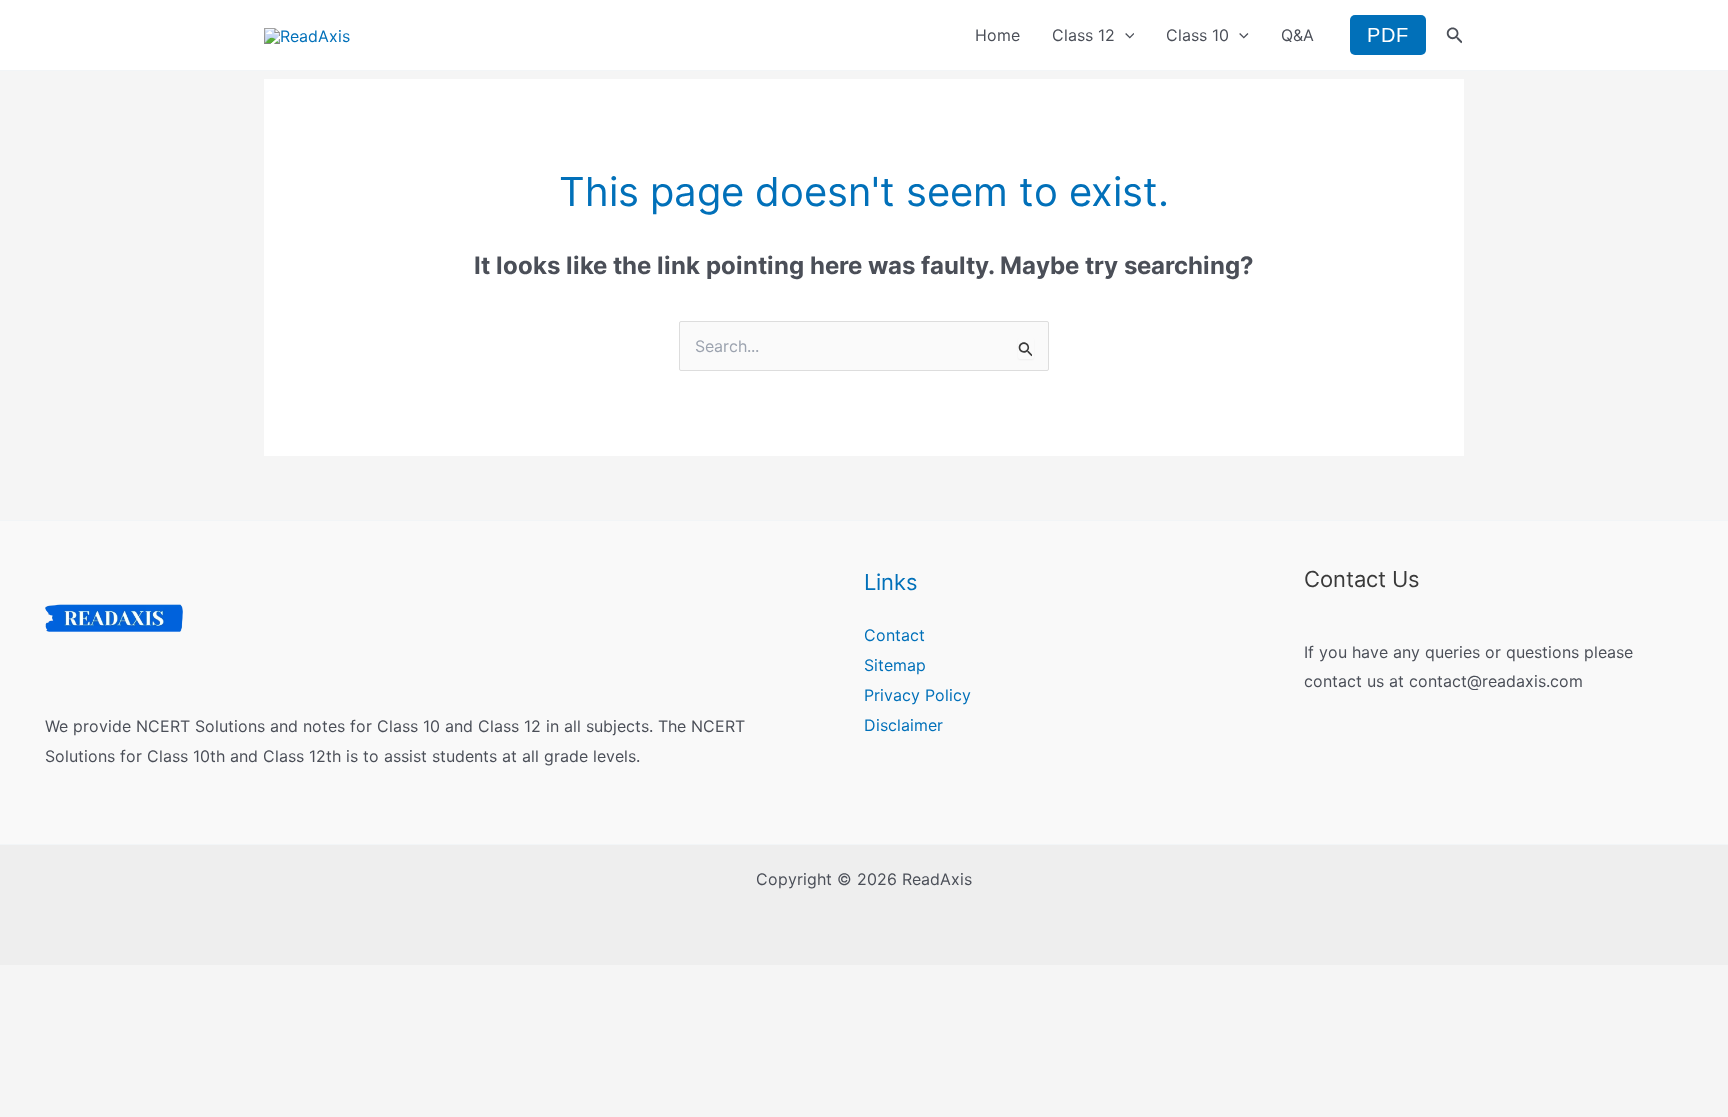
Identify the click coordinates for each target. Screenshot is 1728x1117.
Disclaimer (903, 725)
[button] (1125, 35)
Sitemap (895, 665)
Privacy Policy (917, 695)
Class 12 (1083, 35)
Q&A (1297, 35)
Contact (894, 635)
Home (997, 35)
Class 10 (1197, 35)
